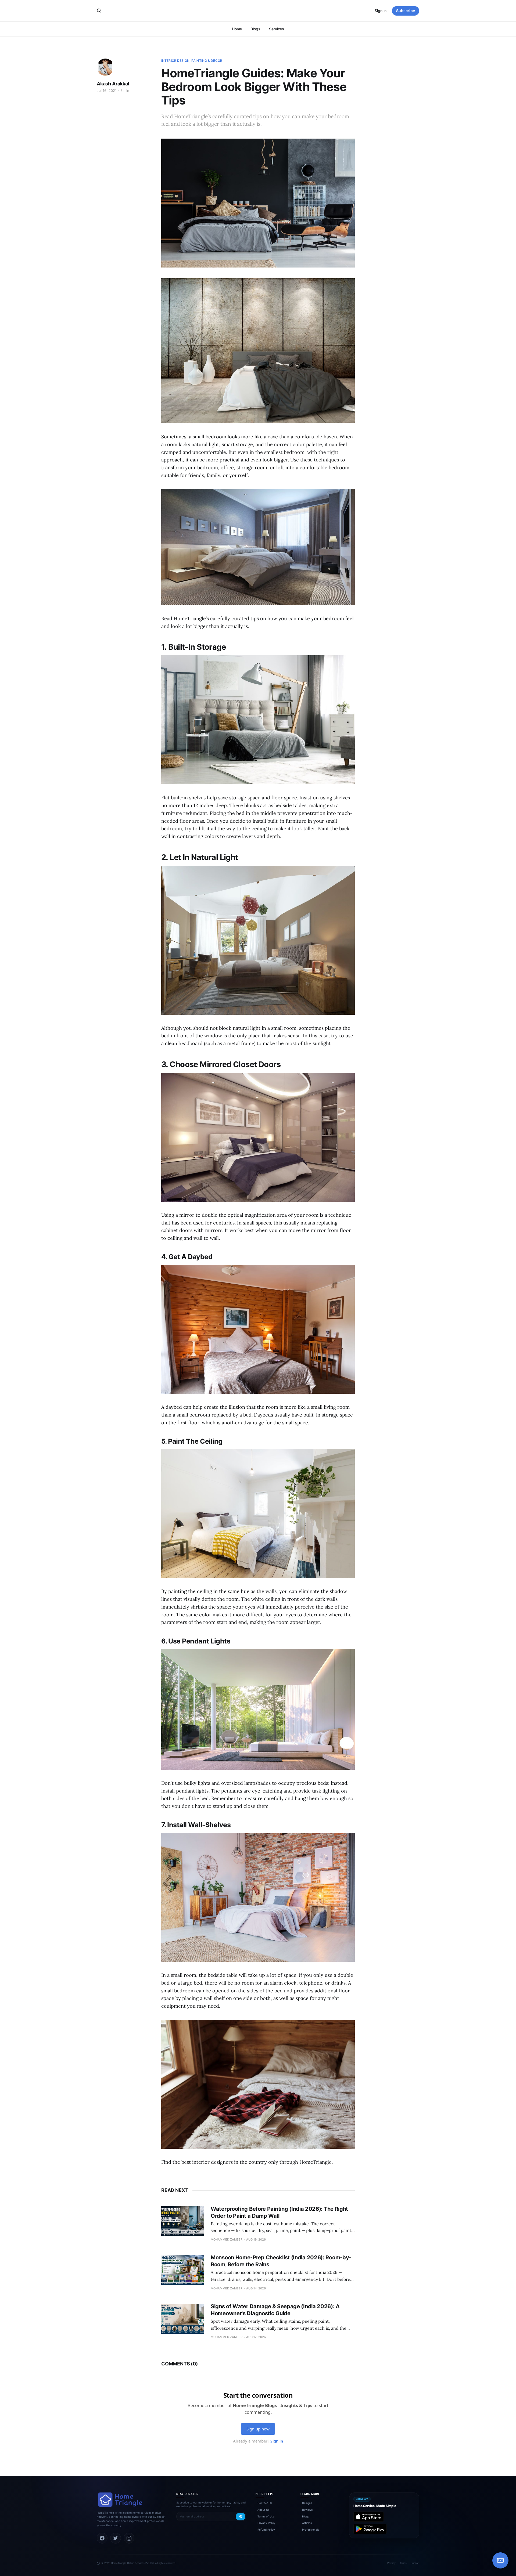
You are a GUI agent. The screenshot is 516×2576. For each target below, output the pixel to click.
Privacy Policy (266, 2523)
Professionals (311, 2530)
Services (277, 29)
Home (237, 29)
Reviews (307, 2510)
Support (415, 2563)
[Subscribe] (241, 2517)
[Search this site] (99, 11)
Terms (403, 2563)
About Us (263, 2510)
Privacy (391, 2563)
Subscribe (406, 11)
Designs (307, 2503)
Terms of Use (266, 2516)
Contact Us (265, 2503)
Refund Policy (266, 2530)
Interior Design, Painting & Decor (192, 61)
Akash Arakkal (113, 84)
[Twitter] (116, 2538)
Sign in (381, 11)
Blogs (255, 29)
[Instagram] (129, 2538)
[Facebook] (102, 2538)
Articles (307, 2523)
